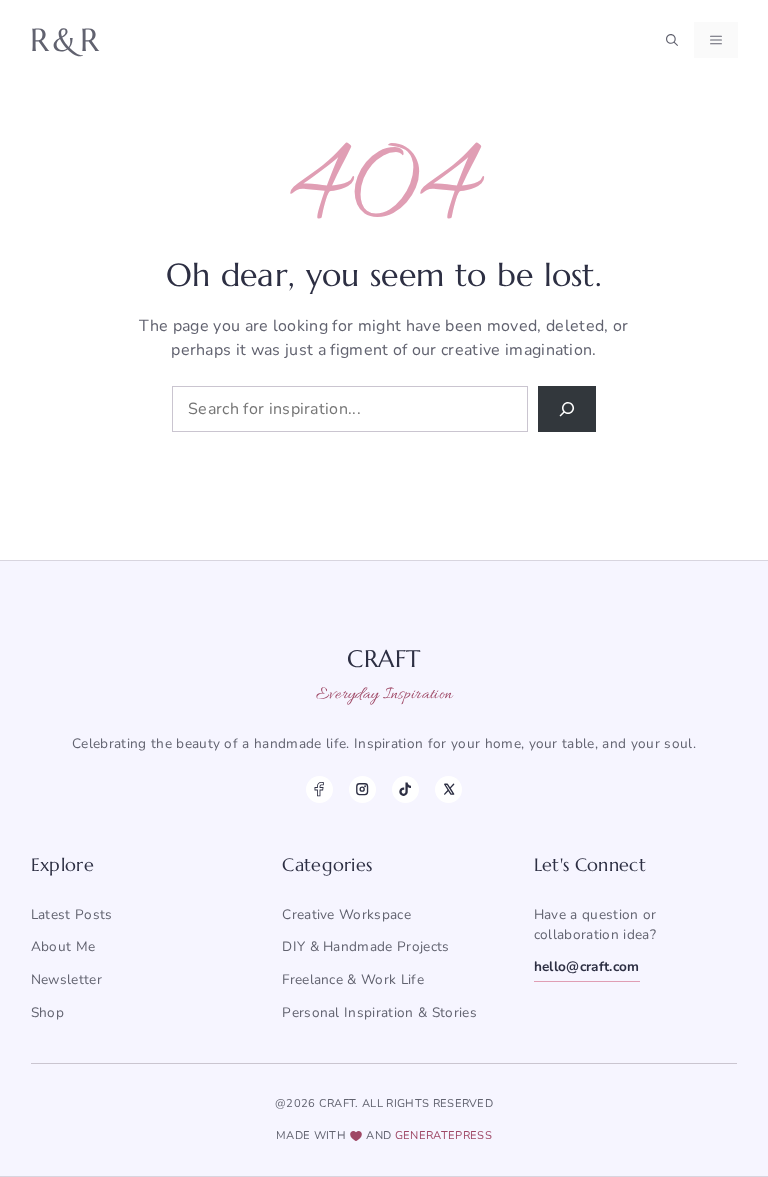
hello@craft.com (587, 966)
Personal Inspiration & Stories (379, 1012)
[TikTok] (405, 789)
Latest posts (72, 914)
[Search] (567, 409)
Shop (47, 1012)
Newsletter (66, 979)
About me (63, 946)
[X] (448, 789)
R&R (66, 40)
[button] (672, 40)
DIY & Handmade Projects (365, 946)
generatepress (443, 1135)
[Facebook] (319, 789)
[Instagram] (362, 789)
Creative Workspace (346, 914)
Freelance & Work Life (353, 979)
